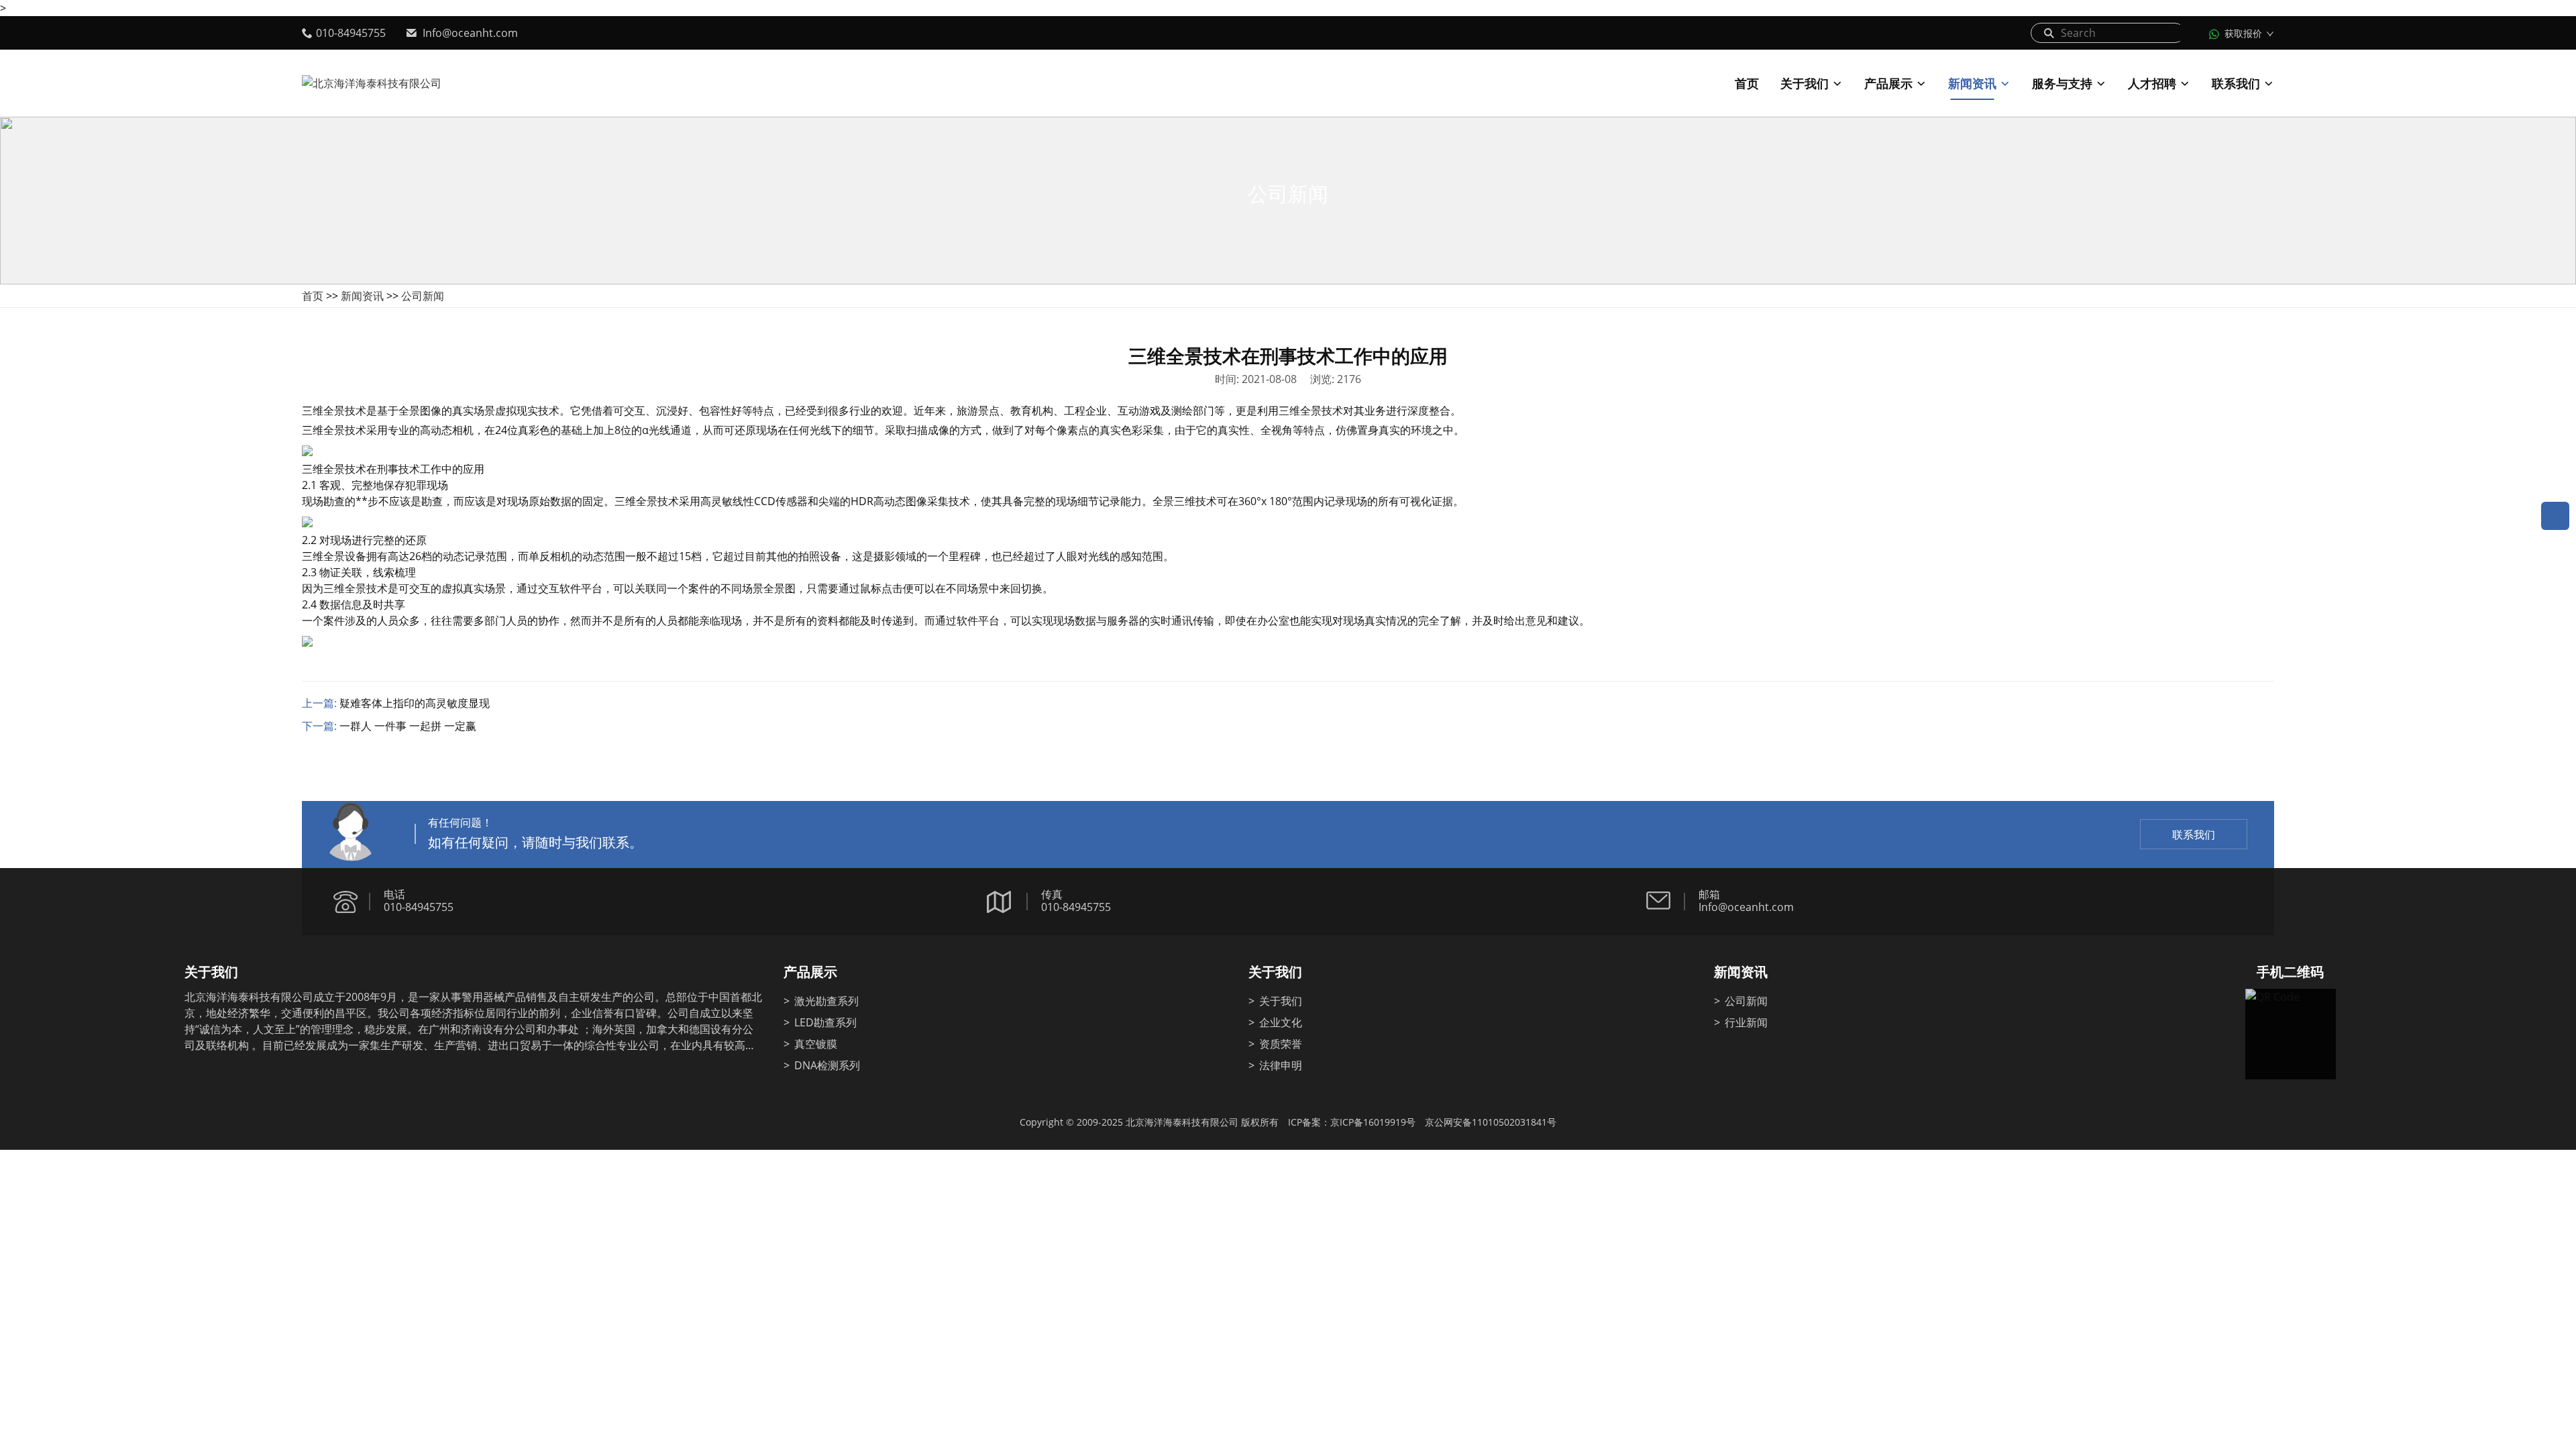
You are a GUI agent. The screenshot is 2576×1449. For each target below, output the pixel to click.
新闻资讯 (1972, 83)
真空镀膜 (816, 1044)
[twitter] (223, 1084)
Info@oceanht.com (470, 33)
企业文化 (1281, 1022)
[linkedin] (252, 1084)
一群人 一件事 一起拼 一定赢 (408, 726)
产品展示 (1888, 83)
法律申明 (1281, 1065)
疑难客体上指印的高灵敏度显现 (415, 703)
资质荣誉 (1281, 1044)
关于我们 (1805, 83)
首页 (1747, 83)
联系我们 (2236, 83)
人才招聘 (2152, 83)
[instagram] (280, 1084)
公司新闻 (423, 296)
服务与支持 (2062, 83)
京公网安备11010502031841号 (1491, 1122)
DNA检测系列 (827, 1065)
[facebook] (195, 1084)
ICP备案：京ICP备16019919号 (1352, 1122)
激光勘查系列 (826, 1001)
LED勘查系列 (825, 1022)
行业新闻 (1746, 1022)
